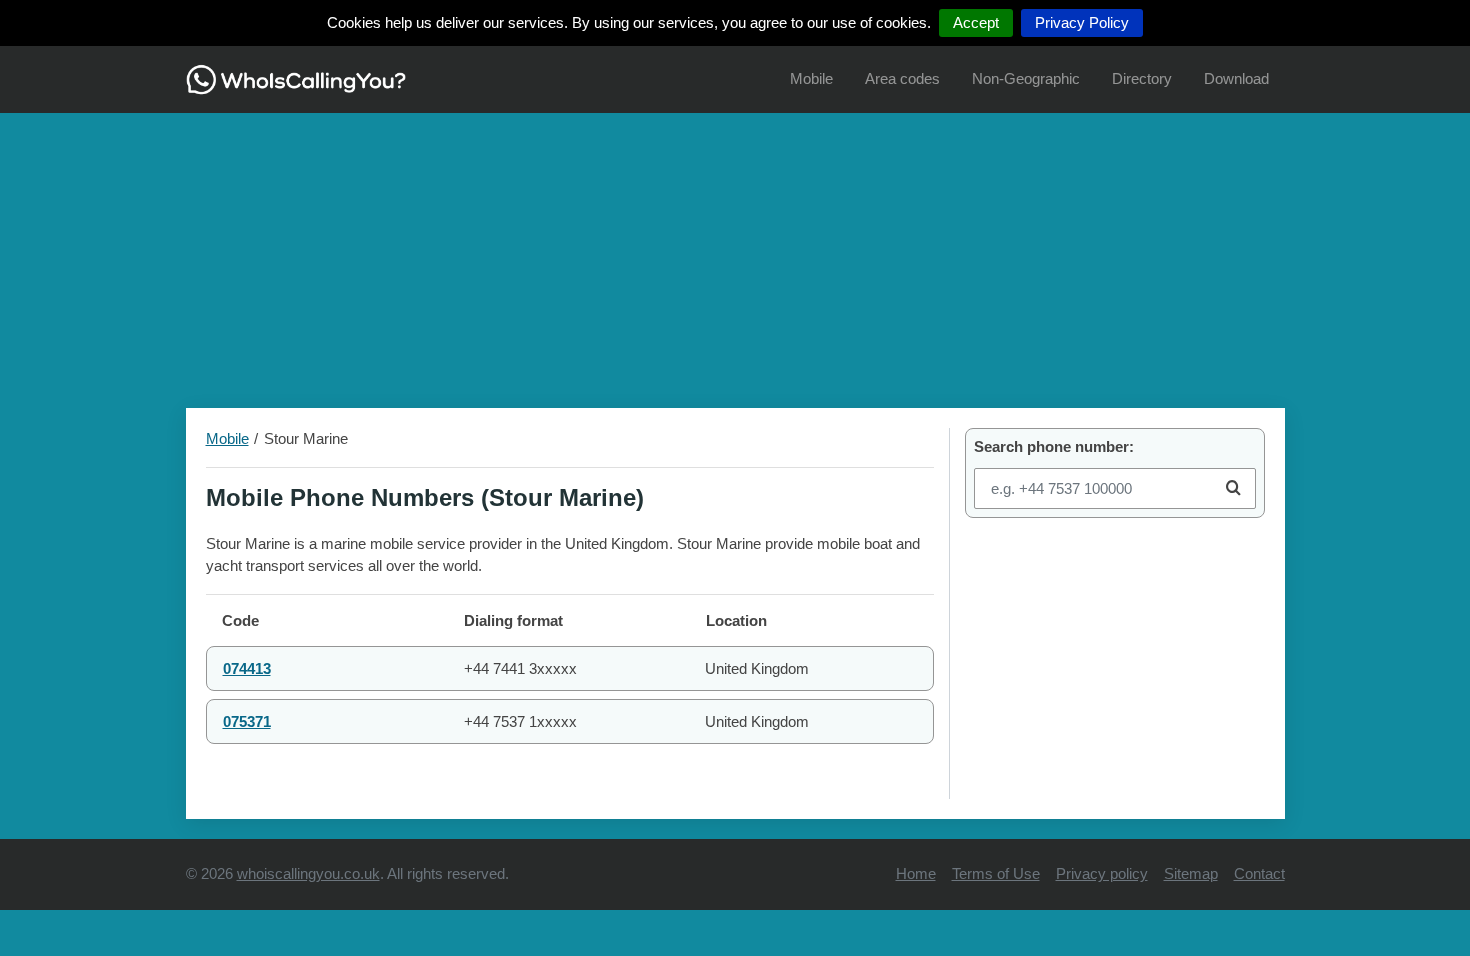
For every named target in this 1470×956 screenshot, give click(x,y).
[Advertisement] (735, 253)
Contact (1259, 873)
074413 (247, 668)
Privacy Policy (1082, 22)
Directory (1142, 78)
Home (916, 873)
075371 (247, 721)
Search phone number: (1054, 446)
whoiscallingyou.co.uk (308, 873)
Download (1236, 78)
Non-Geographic (1026, 78)
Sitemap (1191, 873)
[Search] (1233, 488)
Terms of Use (996, 873)
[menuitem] (811, 79)
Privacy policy (1102, 873)
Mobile (811, 78)
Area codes (902, 78)
